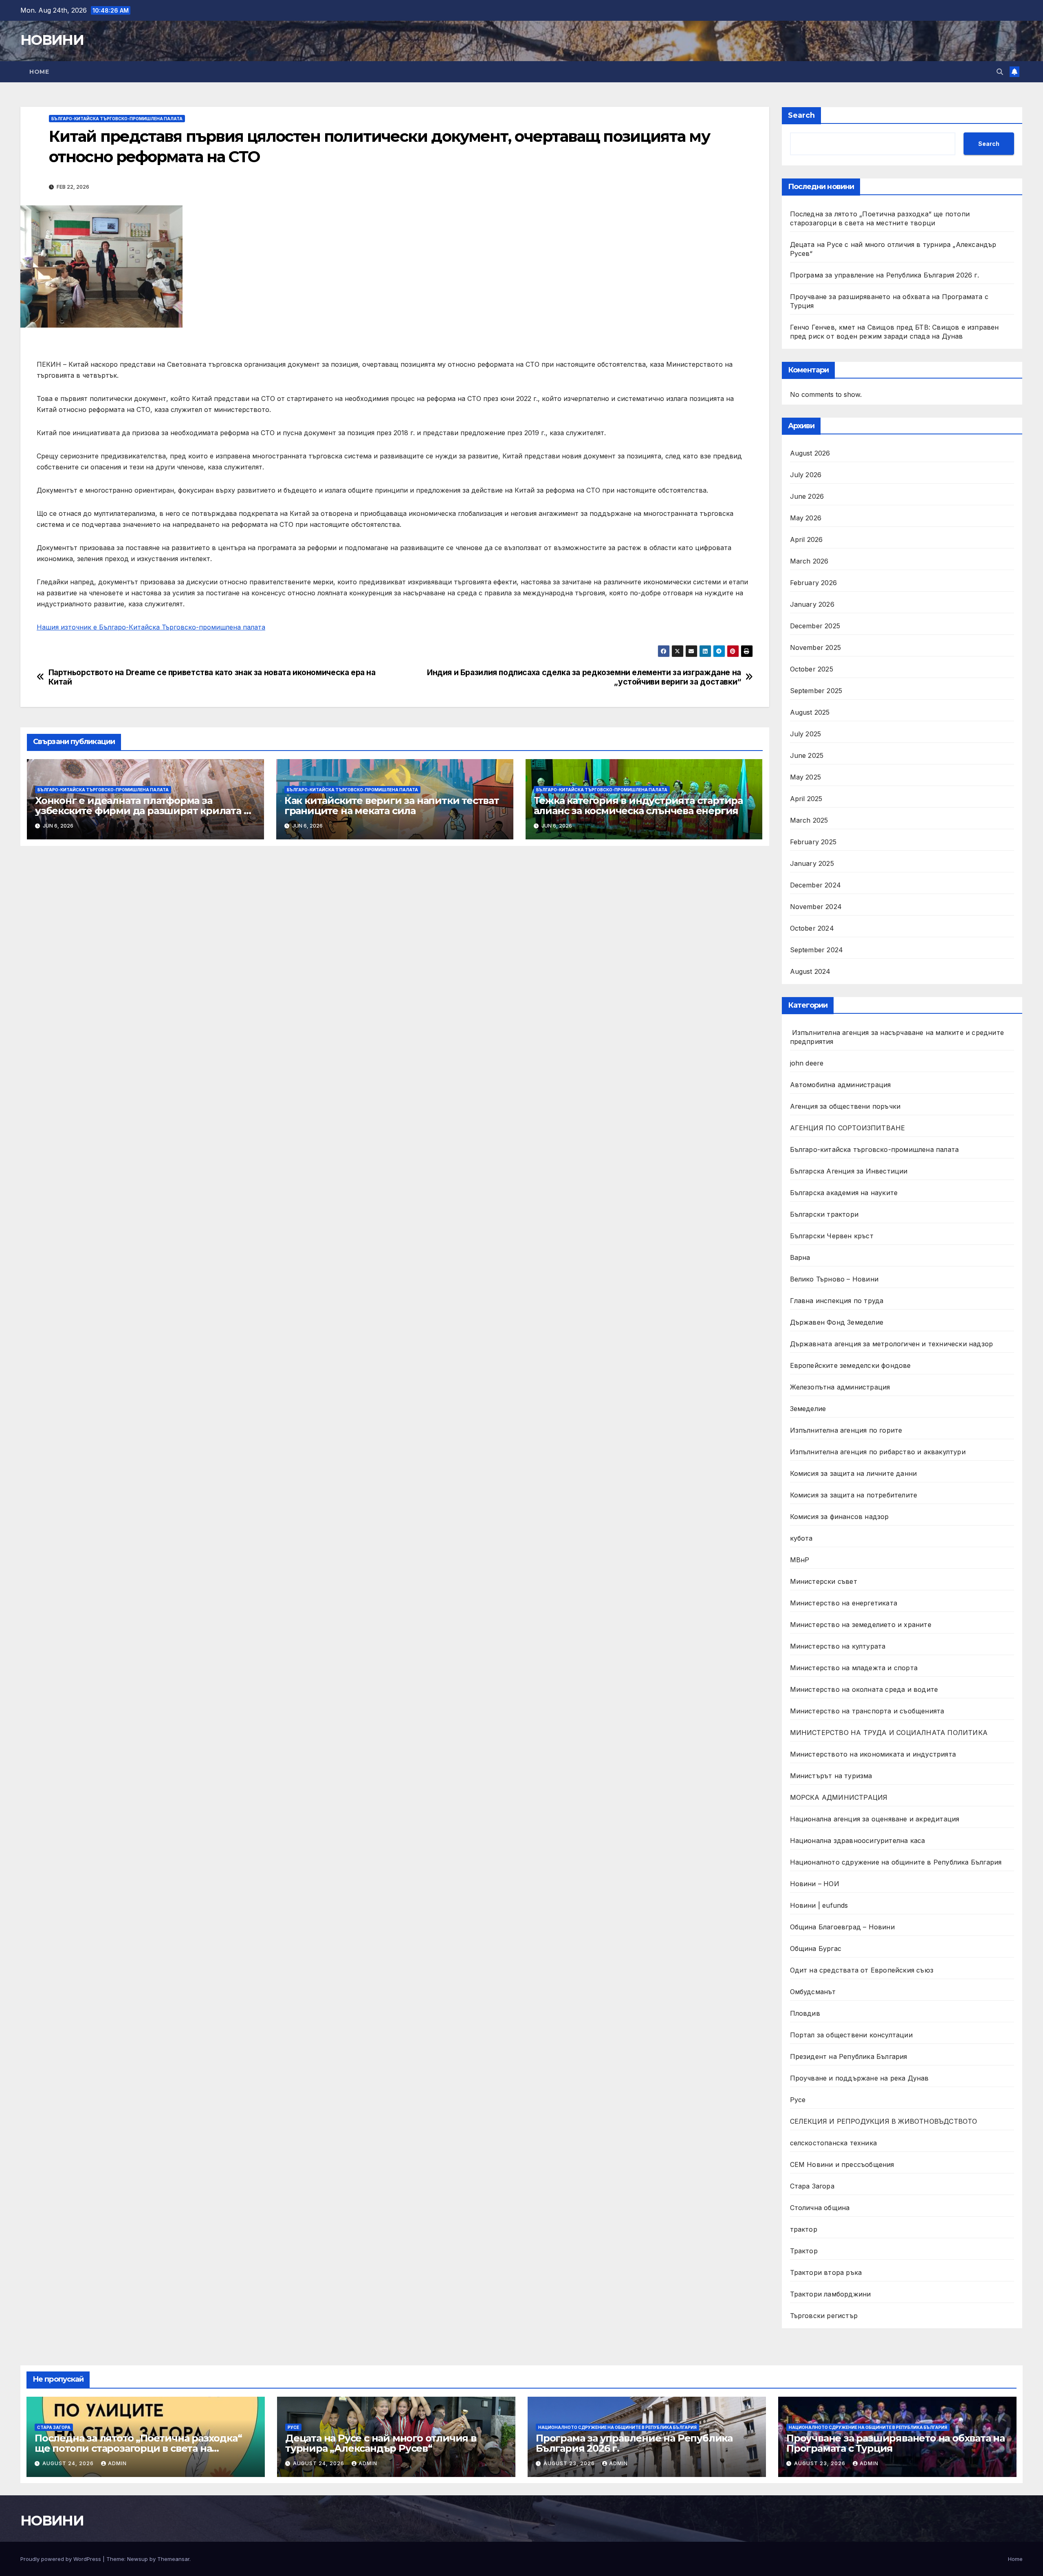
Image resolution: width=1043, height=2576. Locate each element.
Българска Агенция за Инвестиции (849, 1171)
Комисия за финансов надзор (839, 1517)
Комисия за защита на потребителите (854, 1495)
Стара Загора (812, 2186)
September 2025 (816, 691)
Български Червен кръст (832, 1236)
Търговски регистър (824, 2316)
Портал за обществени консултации (851, 2035)
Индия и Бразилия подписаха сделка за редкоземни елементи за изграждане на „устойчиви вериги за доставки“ (584, 677)
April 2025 (806, 799)
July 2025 (806, 734)
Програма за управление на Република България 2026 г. (885, 275)
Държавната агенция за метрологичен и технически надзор (892, 1344)
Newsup (138, 2559)
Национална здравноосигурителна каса (858, 1841)
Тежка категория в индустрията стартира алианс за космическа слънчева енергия (638, 806)
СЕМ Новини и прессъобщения (842, 2164)
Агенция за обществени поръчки (845, 1106)
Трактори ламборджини (831, 2294)
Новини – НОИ (815, 1884)
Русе (798, 2100)
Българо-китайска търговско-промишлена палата (117, 119)
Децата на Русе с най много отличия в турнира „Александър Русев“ (381, 2443)
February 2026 (814, 583)
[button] (1000, 72)
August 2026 (810, 453)
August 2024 (810, 971)
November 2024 (816, 907)
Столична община (820, 2208)
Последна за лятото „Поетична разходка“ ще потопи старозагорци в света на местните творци (138, 2448)
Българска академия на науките (844, 1193)
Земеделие (808, 1409)
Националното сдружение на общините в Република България (896, 1862)
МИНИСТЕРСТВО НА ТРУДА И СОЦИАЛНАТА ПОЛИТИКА (889, 1733)
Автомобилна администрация (841, 1085)
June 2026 (807, 496)
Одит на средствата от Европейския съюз (862, 1970)
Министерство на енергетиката (844, 1603)
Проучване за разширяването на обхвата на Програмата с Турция (896, 2443)
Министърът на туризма (831, 1776)
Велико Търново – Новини (834, 1279)
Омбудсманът (813, 1992)
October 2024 (812, 928)
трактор (804, 2229)
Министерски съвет (824, 1581)
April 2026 (806, 539)
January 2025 (812, 863)
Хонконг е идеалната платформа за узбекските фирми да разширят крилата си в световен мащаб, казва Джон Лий (145, 811)
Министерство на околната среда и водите (864, 1689)
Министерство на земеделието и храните (861, 1625)
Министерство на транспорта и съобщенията (867, 1711)
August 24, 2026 (69, 2463)
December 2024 (816, 885)
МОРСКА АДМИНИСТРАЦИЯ (839, 1797)
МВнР (800, 1560)
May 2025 (806, 777)
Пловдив (805, 2013)
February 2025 (813, 842)
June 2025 (807, 755)
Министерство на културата (839, 1646)
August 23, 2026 (570, 2463)
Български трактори (824, 1214)
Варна (800, 1257)
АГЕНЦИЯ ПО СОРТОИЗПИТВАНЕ (848, 1128)
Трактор (804, 2251)
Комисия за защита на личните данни (854, 1473)
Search (801, 115)
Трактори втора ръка (826, 2272)
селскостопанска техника (834, 2143)
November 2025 (816, 647)
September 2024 (817, 950)
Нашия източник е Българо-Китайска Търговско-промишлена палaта (151, 627)
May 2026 (806, 518)
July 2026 (806, 475)
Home (39, 72)
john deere (807, 1063)
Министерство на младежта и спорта (855, 1668)
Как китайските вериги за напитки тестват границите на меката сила (392, 806)
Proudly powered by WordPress (62, 2559)
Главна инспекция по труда (837, 1301)
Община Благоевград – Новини (842, 1927)
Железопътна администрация (840, 1387)
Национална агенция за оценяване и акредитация (875, 1819)
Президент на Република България (849, 2056)
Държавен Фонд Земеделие (837, 1322)
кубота (801, 1538)
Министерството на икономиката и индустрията (874, 1754)
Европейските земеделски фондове (850, 1365)
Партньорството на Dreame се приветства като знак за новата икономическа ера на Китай (212, 677)
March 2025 (809, 820)
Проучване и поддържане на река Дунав (859, 2078)
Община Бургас (816, 1949)
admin (117, 2463)
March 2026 (809, 561)
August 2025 (810, 712)
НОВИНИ (52, 40)
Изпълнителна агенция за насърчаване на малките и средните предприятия (897, 1037)
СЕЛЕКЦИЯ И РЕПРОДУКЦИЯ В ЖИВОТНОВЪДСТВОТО (884, 2121)
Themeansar (173, 2559)
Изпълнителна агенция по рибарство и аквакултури (878, 1452)
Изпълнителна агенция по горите (846, 1430)
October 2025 (812, 669)
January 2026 (812, 604)
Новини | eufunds (819, 1905)
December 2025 (815, 626)
